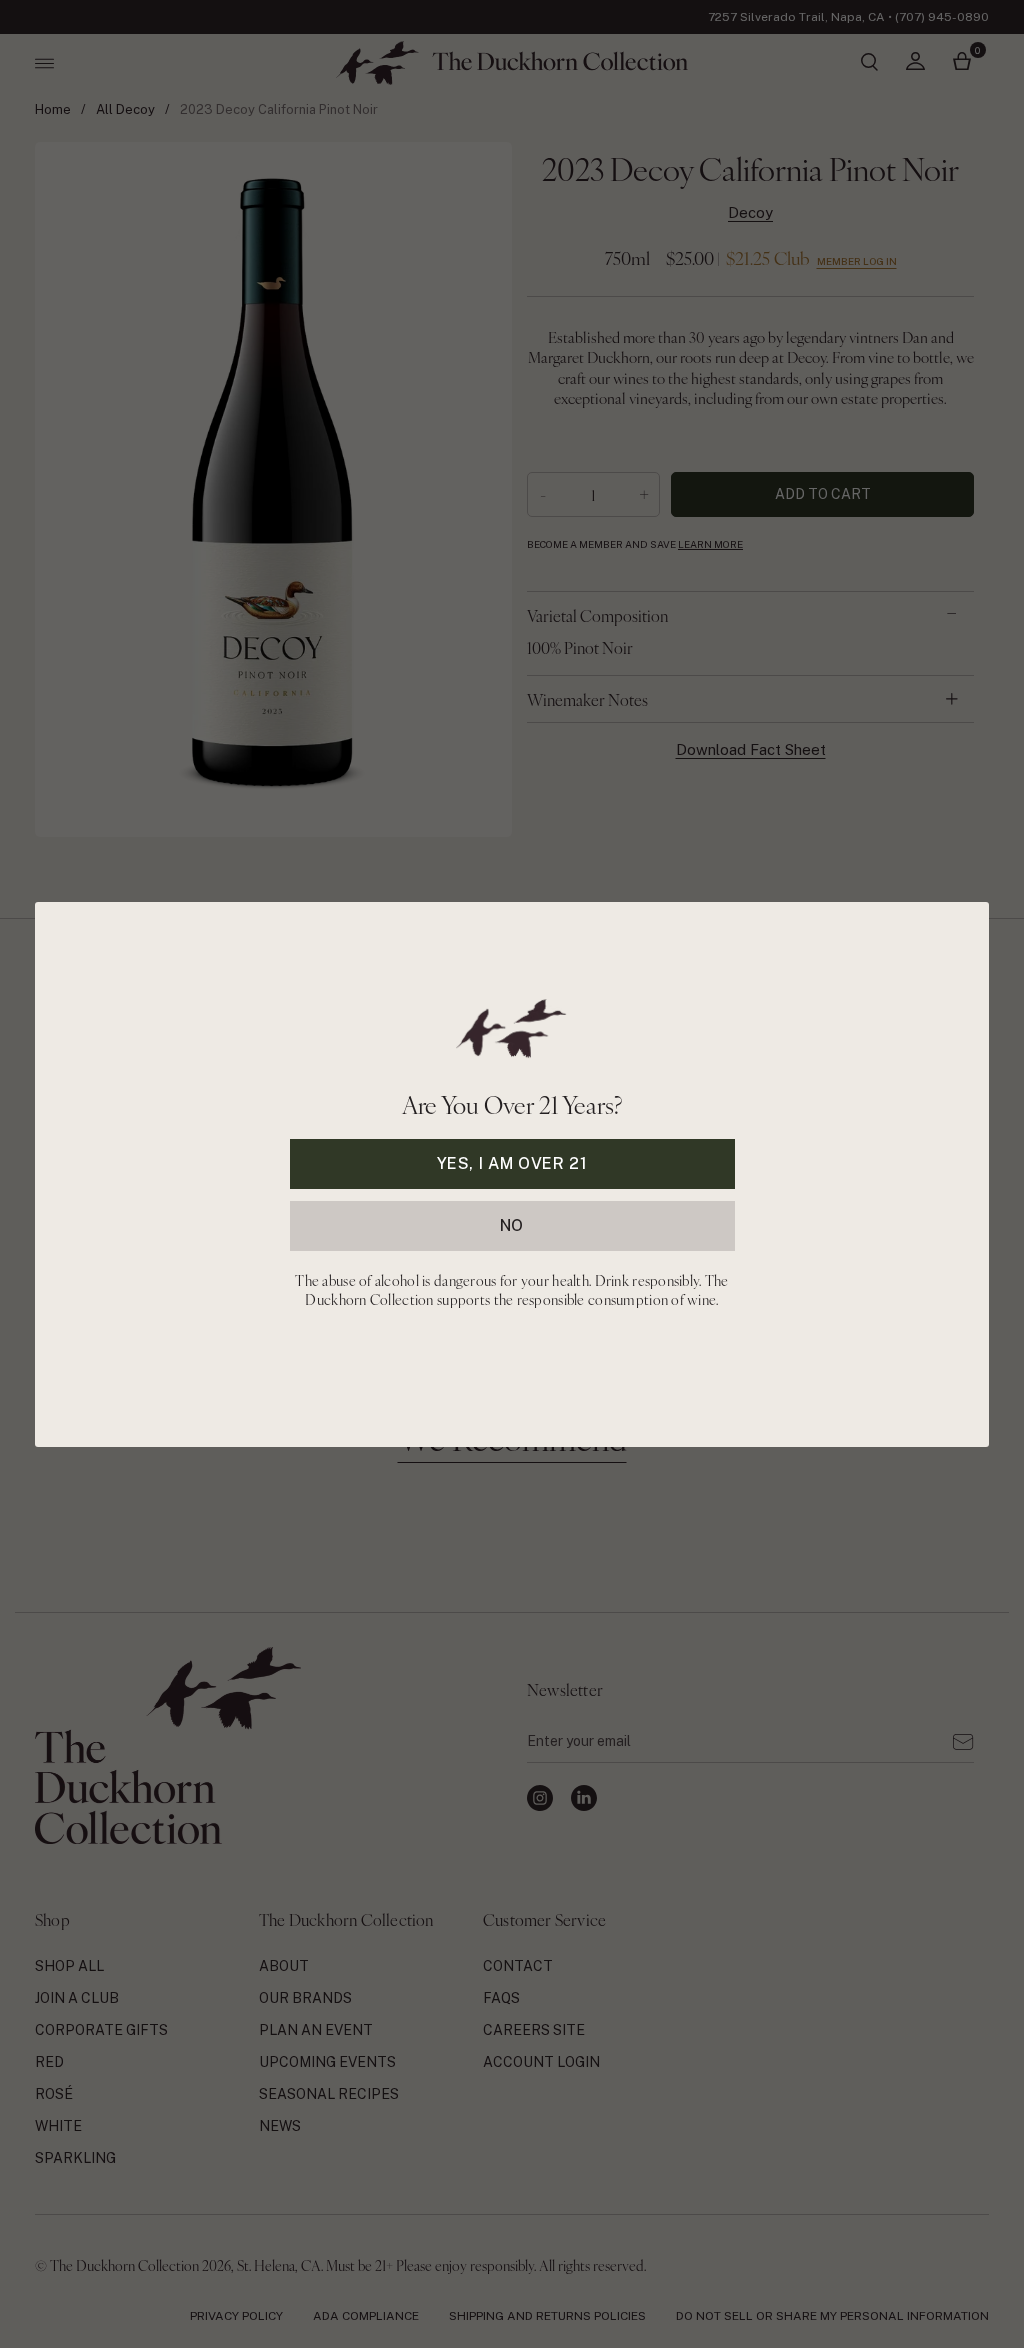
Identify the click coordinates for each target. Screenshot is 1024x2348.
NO (512, 1224)
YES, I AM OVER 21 (512, 1162)
